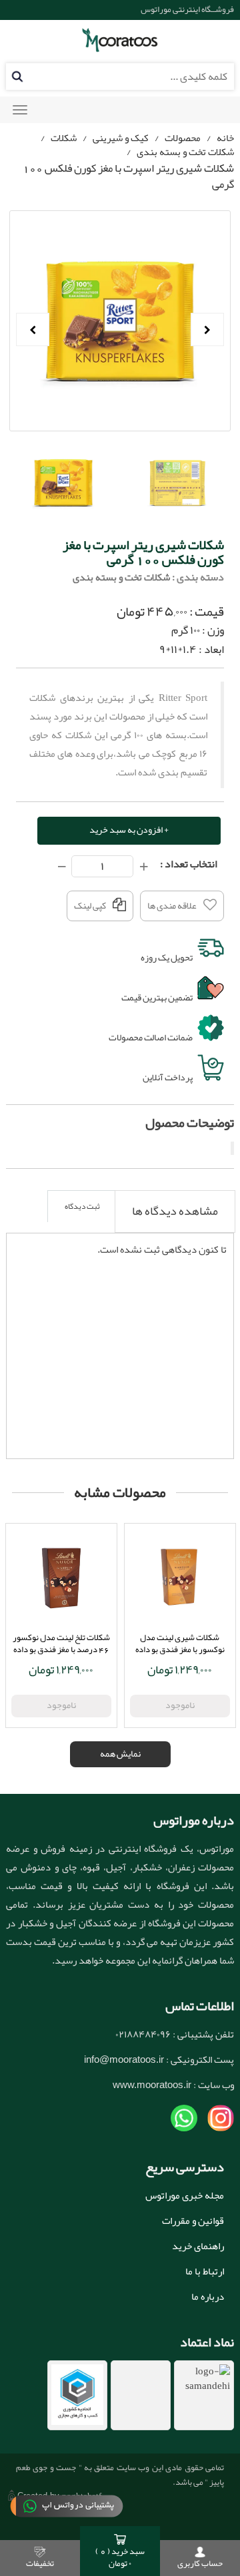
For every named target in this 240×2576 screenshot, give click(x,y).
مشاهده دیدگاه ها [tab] (175, 1211)
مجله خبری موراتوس (185, 2195)
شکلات (64, 138)
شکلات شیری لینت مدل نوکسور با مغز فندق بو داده (180, 1643)
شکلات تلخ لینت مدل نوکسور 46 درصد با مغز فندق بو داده (61, 1643)
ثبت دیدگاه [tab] (82, 1206)
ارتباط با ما (205, 2271)
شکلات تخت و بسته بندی (185, 152)
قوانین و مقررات (193, 2221)
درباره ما (208, 2296)
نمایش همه (120, 1753)
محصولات (183, 138)
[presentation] (175, 1211)
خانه (225, 138)
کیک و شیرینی (121, 138)
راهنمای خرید (198, 2246)
